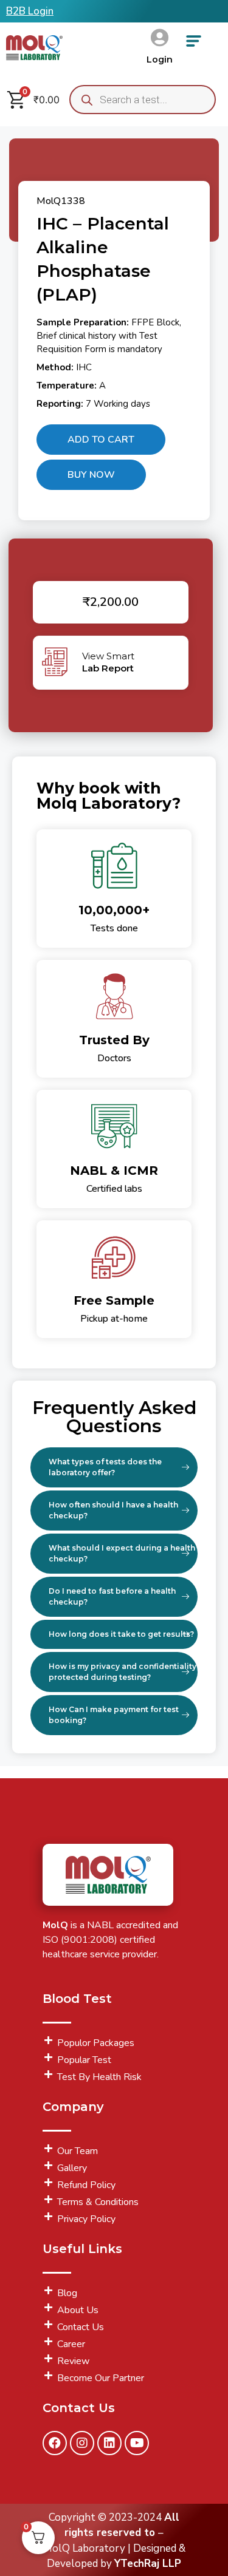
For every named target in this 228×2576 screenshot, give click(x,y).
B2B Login (30, 11)
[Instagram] (82, 2443)
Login (160, 59)
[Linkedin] (109, 2443)
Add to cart (101, 440)
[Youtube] (137, 2443)
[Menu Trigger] (194, 45)
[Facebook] (55, 2443)
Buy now (91, 475)
